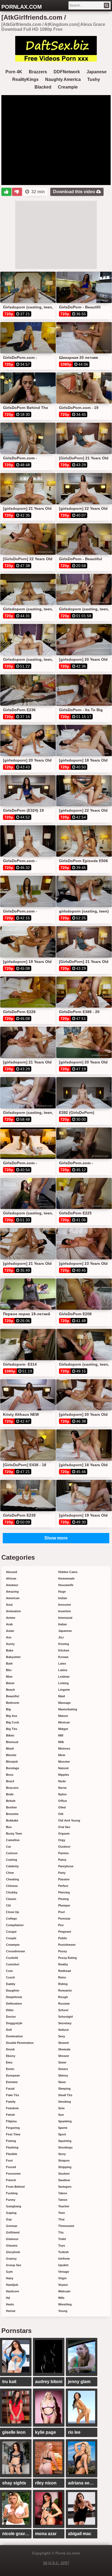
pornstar (64, 1919)
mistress (64, 1748)
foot (9, 2160)
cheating (13, 1879)
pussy (63, 1951)
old (61, 1814)
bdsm (10, 1683)
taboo (63, 2193)
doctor (11, 2017)
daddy (11, 1984)
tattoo (63, 2200)
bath (9, 1663)
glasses (12, 2245)
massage (64, 1703)
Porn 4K (14, 72)
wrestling (65, 2304)
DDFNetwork (67, 72)
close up (13, 1912)
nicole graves (16, 2534)
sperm (63, 2128)
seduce (63, 2030)
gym (9, 2272)
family (11, 2102)
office (63, 1801)
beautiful (13, 1696)
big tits (12, 1729)
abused (12, 1572)
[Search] (107, 5)
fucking (12, 2193)
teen (62, 2213)
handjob (12, 2285)
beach (10, 1690)
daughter (13, 1990)
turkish (63, 2252)
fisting (11, 2141)
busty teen (14, 1833)
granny (11, 2259)
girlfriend (13, 2232)
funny (11, 2200)
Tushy (94, 79)
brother (11, 1807)
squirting (65, 2141)
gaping (11, 2213)
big (8, 1709)
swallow (64, 2180)
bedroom (13, 1703)
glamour (12, 2239)
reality (63, 1964)
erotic (10, 2069)
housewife (66, 1585)
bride (10, 1794)
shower (64, 2056)
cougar (11, 1932)
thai (61, 2219)
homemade (66, 1578)
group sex (14, 2265)
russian (64, 2004)
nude (62, 1781)
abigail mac (80, 2534)
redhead (65, 1971)
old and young (69, 1820)
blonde (11, 1755)
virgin (62, 2278)
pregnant (65, 1932)
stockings (65, 2147)
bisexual (12, 1742)
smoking (65, 2102)
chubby (12, 1892)
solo (61, 2108)
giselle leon (14, 2432)
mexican (64, 1722)
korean (63, 1657)
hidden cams (68, 1572)
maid (62, 1696)
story (62, 2154)
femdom (12, 2108)
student (64, 2174)
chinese (12, 1886)
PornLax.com (22, 7)
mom (62, 1755)
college (11, 1919)
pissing (63, 1899)
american (13, 1598)
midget (63, 1729)
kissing (64, 1644)
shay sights (14, 2483)
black (10, 1748)
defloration (14, 2004)
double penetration (20, 2043)
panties (63, 1853)
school (63, 2010)
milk (61, 1742)
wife (61, 2298)
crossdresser (15, 1951)
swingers (65, 2187)
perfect (63, 1886)
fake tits (13, 2095)
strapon (64, 2160)
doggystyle (14, 2023)
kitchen (64, 1650)
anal (9, 1605)
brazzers (12, 1788)
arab (9, 1624)
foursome (13, 2174)
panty (62, 1860)
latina (63, 1670)
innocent (65, 1605)
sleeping (64, 2089)
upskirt (63, 2265)
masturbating (68, 1709)
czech (10, 1977)
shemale (64, 2049)
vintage (64, 2272)
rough (63, 1997)
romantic (65, 1990)
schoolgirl (66, 2017)
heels (10, 2304)
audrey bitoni (49, 2382)
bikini (10, 1735)
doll (9, 2030)
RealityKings (25, 79)
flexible (12, 2154)
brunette (12, 1814)
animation (13, 1611)
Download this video (75, 192)
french (11, 2180)
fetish (10, 2115)
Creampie (68, 87)
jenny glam (79, 2382)
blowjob (12, 1762)
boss (10, 1775)
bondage (13, 1768)
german (12, 2226)
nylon (62, 1794)
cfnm (10, 1873)
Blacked (43, 87)
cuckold (12, 1958)
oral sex (64, 1827)
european (13, 2075)
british (11, 1801)
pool (61, 1912)
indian (63, 1598)
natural (63, 1768)
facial (10, 2089)
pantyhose (66, 1866)
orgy (62, 1840)
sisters (63, 2069)
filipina (11, 2121)
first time (13, 2134)
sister (62, 2062)
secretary (65, 2023)
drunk (10, 2049)
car (8, 1847)
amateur (12, 1585)
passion (64, 1879)
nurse (62, 1788)
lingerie (64, 1690)
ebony (11, 2056)
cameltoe (13, 1840)
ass (9, 1637)
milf (61, 1735)
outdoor (64, 1847)
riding (63, 1984)
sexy (62, 2036)
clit (8, 1905)
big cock (13, 1722)
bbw (9, 1677)
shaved (63, 2043)
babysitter (13, 1657)
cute (9, 1971)
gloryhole (13, 2252)
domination (14, 2036)
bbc (9, 1670)
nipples (64, 1775)
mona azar (46, 2534)
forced (11, 2167)
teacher (64, 2206)
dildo (10, 2010)
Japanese (97, 72)
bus (9, 1827)
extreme (12, 2082)
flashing (12, 2147)
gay (9, 2219)
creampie (13, 1945)
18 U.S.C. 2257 (56, 2563)
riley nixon (46, 2483)
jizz (61, 1637)
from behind (15, 2187)
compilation (15, 1925)
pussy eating (68, 1958)
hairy (10, 2278)
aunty (10, 1644)
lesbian (64, 1677)
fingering (13, 2128)
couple (11, 1938)
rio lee (74, 2432)
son (61, 2115)
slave (62, 2082)
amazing (12, 1592)
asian (10, 1631)
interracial (65, 1618)
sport (62, 2134)
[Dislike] (17, 192)
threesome (66, 2226)
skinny (63, 2075)
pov (61, 1925)
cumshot (13, 1964)
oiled (62, 1807)
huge (62, 1592)
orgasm (64, 1833)
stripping (65, 2167)
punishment (67, 1945)
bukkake (12, 1820)
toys (62, 2245)
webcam (64, 2291)
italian (63, 1624)
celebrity (12, 1866)
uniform (64, 2259)
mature (63, 1716)
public (63, 1938)
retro (62, 1977)
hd (8, 2298)
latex (62, 1663)
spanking (65, 2121)
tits (61, 2232)
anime (11, 1618)
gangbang (14, 2206)
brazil (10, 1781)
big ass (12, 1716)
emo (9, 2062)
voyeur (63, 2285)
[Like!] (6, 192)
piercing (64, 1892)
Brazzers (38, 72)
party (62, 1873)
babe (10, 1650)
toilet (62, 2239)
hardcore (13, 2291)
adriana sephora (83, 2483)
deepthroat (14, 1997)
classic (11, 1899)
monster (64, 1762)
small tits (65, 2095)
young (63, 2311)
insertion (65, 1611)
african (11, 1578)
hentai (11, 2311)
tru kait (9, 2382)
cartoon (12, 1853)
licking (63, 1683)
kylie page (46, 2432)
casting (12, 1860)
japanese (65, 1631)
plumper (64, 1905)
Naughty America (63, 79)
